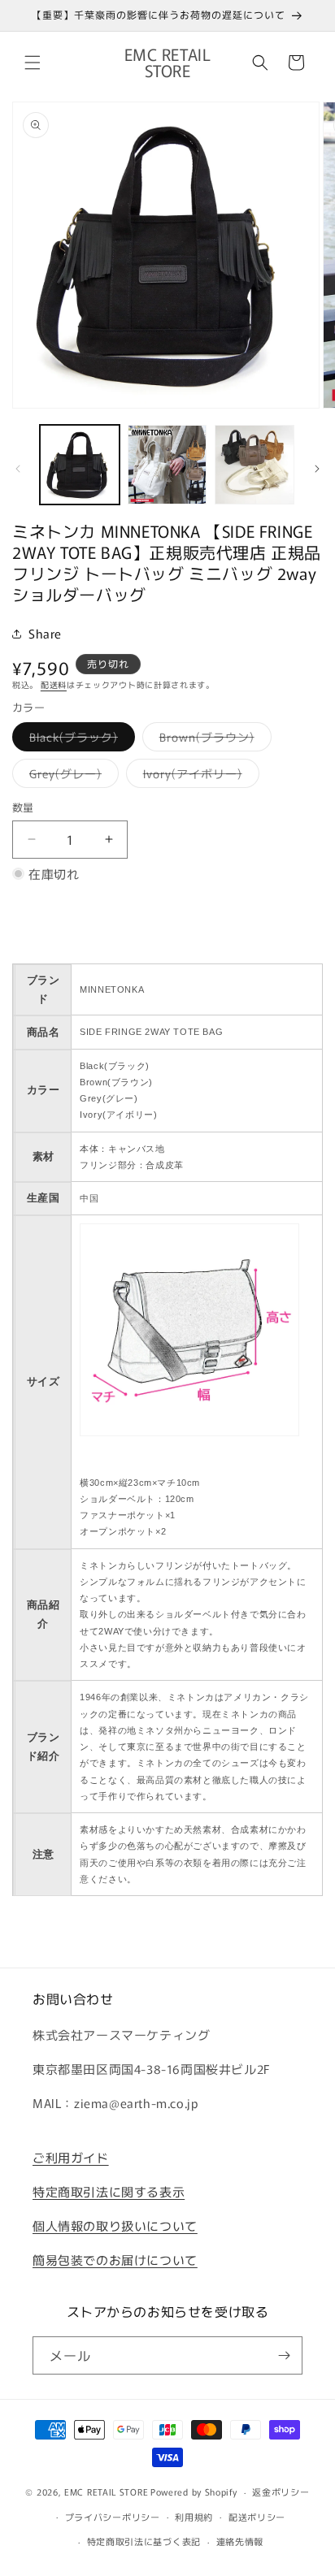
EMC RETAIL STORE (106, 2492)
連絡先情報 (240, 2541)
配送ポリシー (257, 2517)
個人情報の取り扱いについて (115, 2225)
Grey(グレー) (71, 776)
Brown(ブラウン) (213, 740)
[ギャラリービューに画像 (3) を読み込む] (255, 465)
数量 (23, 807)
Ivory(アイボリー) (198, 776)
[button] (33, 63)
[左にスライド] (18, 469)
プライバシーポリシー (113, 2517)
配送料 (54, 684)
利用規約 (194, 2517)
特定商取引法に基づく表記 (144, 2541)
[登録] (284, 2355)
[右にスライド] (317, 469)
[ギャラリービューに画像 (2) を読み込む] (167, 465)
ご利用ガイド (71, 2157)
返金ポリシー (281, 2492)
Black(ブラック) (79, 740)
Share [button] (45, 633)
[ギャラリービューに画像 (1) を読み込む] (80, 465)
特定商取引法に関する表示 (109, 2191)
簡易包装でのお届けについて (115, 2260)
